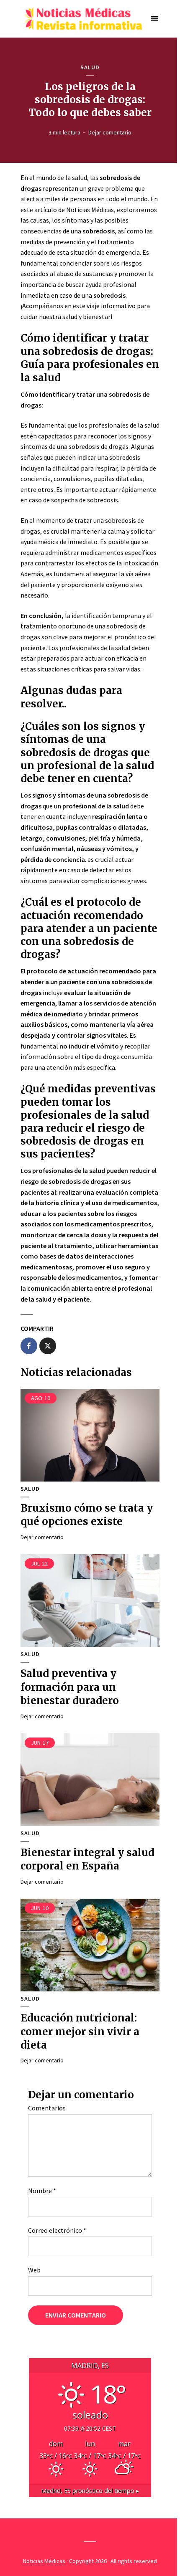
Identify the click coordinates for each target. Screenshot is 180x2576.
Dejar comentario (110, 132)
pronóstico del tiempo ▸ (90, 2491)
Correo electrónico (57, 2230)
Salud (90, 67)
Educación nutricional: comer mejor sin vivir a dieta (80, 2031)
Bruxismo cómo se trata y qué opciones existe (87, 1515)
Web (34, 2270)
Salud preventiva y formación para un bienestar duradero (70, 1687)
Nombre (42, 2191)
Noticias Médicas (44, 2561)
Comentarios (47, 2108)
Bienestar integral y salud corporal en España (87, 1859)
